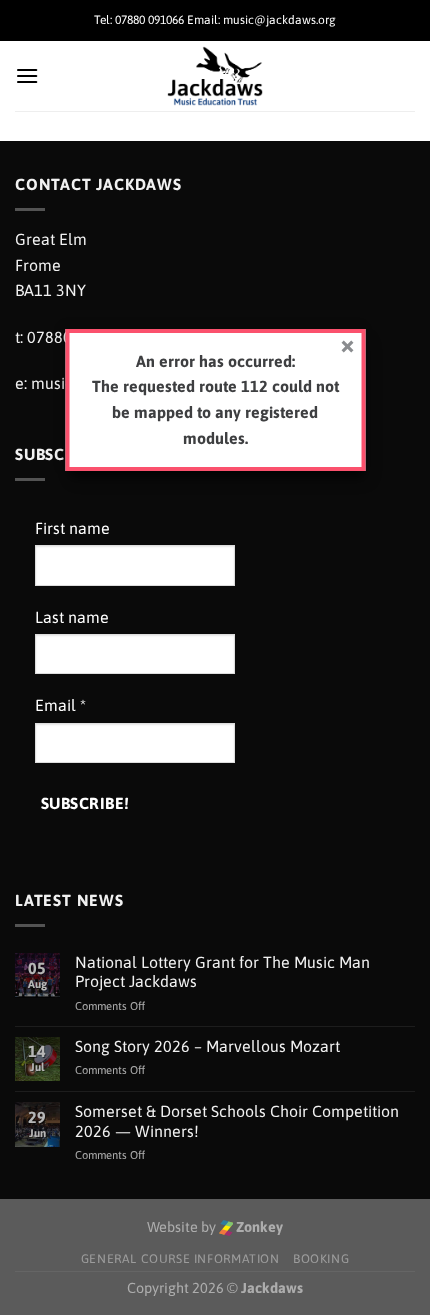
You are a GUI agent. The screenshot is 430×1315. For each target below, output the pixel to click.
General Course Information (180, 1259)
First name (72, 528)
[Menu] (27, 75)
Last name (72, 617)
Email (60, 705)
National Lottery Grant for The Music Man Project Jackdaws (222, 971)
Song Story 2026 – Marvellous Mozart (207, 1046)
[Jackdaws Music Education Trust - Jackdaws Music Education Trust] (215, 76)
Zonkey (258, 1227)
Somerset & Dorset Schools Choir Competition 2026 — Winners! (237, 1120)
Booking (321, 1259)
